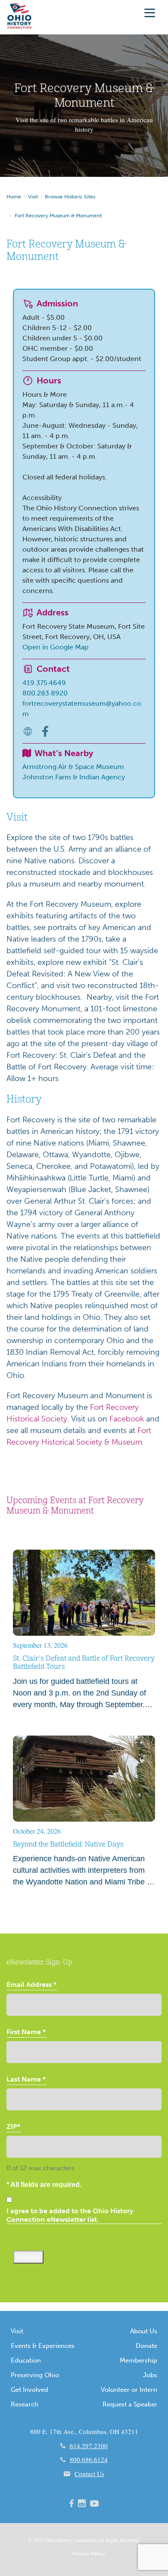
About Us (144, 2331)
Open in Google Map (56, 647)
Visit (33, 197)
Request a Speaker (130, 2404)
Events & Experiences (43, 2346)
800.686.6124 (89, 2459)
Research (25, 2404)
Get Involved (30, 2390)
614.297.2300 (89, 2446)
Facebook (127, 1419)
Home (14, 197)
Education (26, 2360)
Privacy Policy (89, 2554)
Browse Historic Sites (70, 197)
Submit (28, 2257)
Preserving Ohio (35, 2375)
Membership (138, 2360)
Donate (146, 2346)
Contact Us (89, 2474)
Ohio (50, 2540)
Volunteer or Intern (129, 2390)
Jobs (150, 2375)
